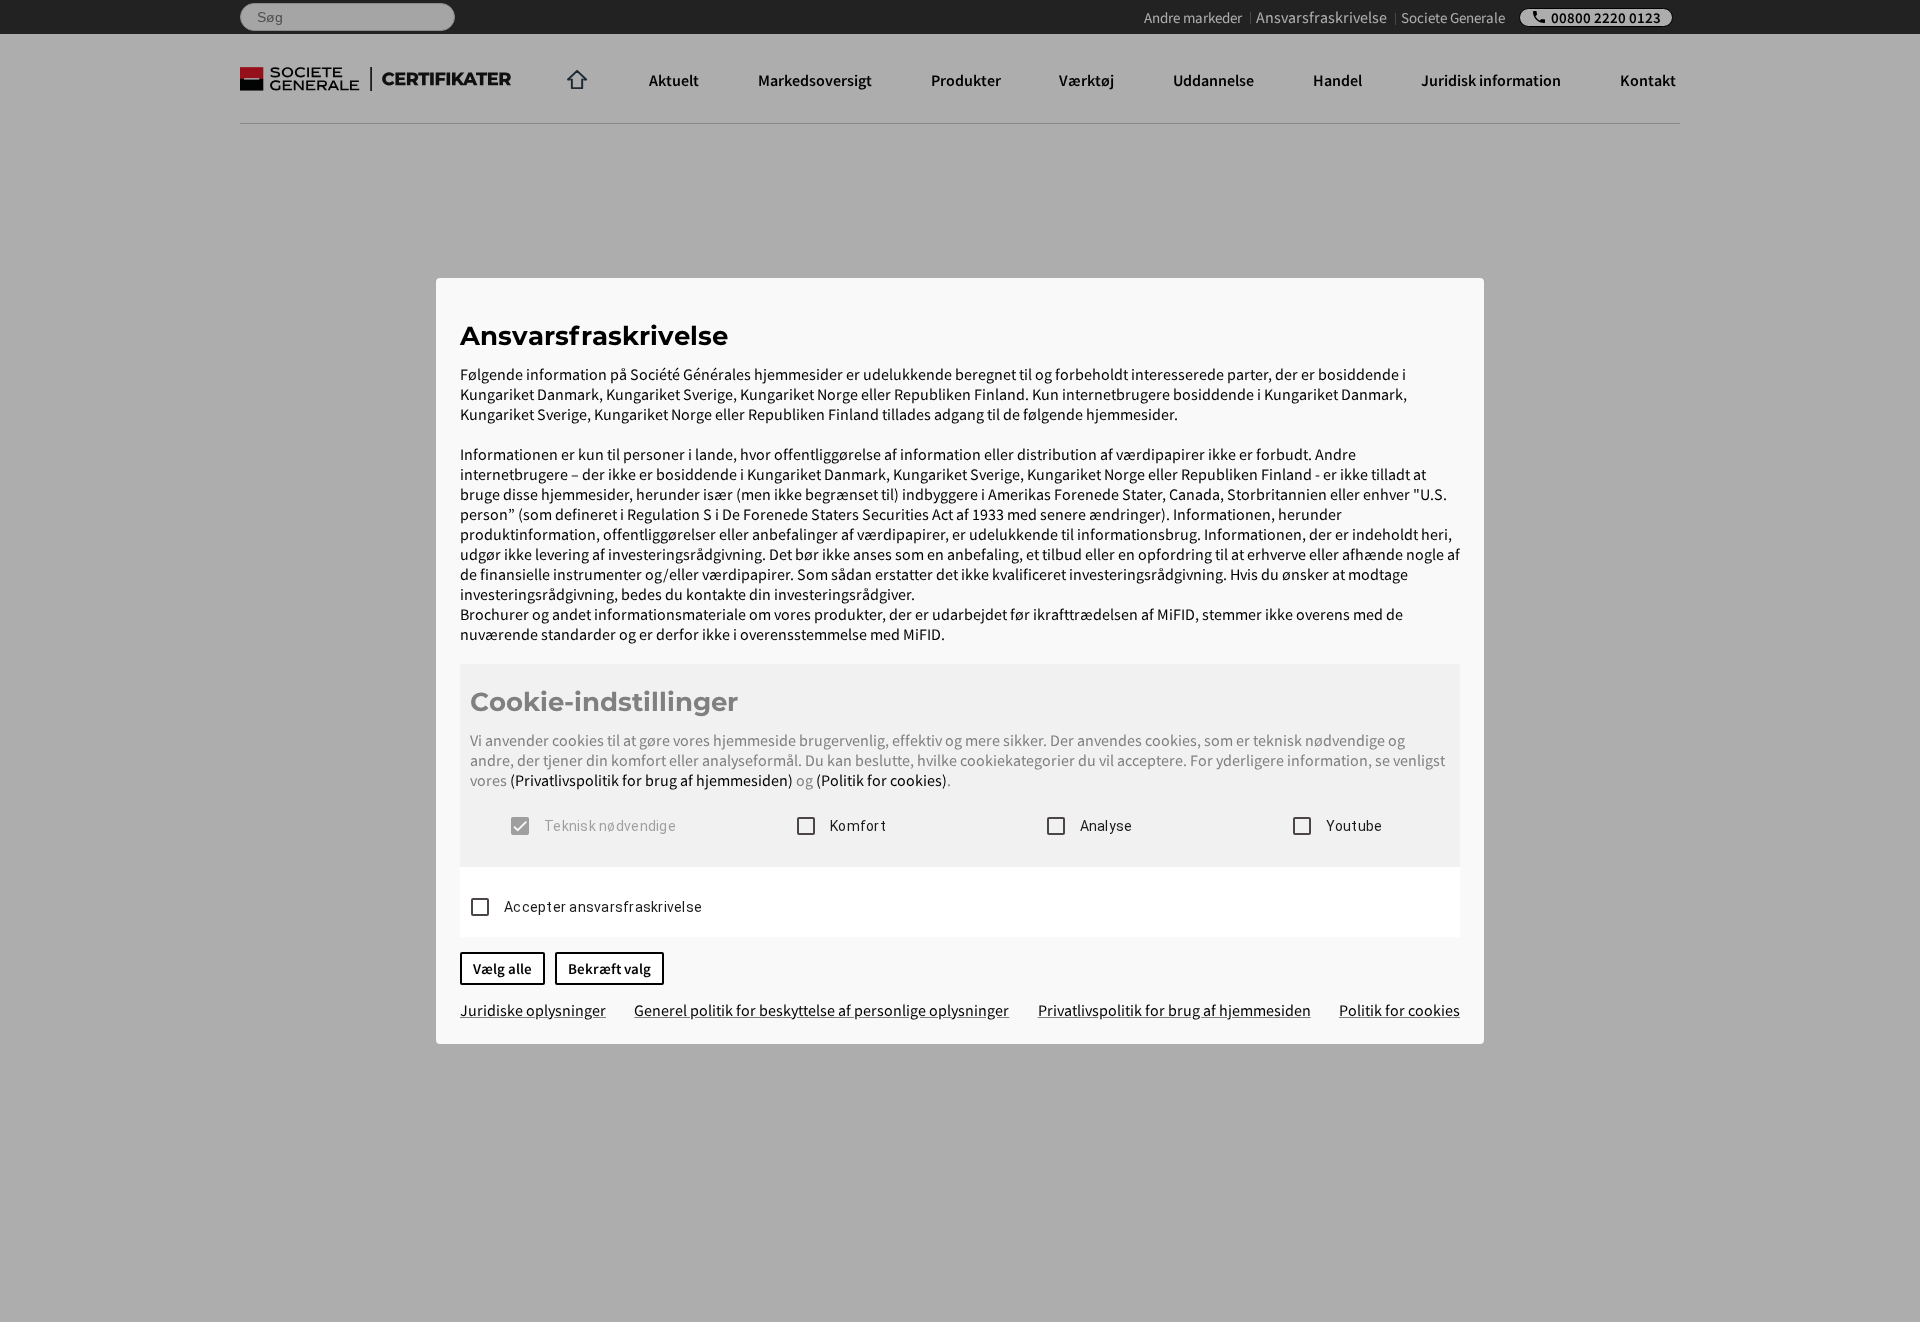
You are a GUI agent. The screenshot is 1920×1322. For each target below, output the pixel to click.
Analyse (1106, 826)
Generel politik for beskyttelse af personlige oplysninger (821, 1010)
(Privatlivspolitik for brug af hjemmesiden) (651, 780)
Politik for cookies (1399, 1010)
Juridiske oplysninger (533, 1010)
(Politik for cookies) (881, 780)
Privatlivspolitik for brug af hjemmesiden (1174, 1010)
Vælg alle (502, 968)
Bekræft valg (609, 968)
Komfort (858, 826)
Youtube (1354, 826)
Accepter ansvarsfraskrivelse (603, 907)
